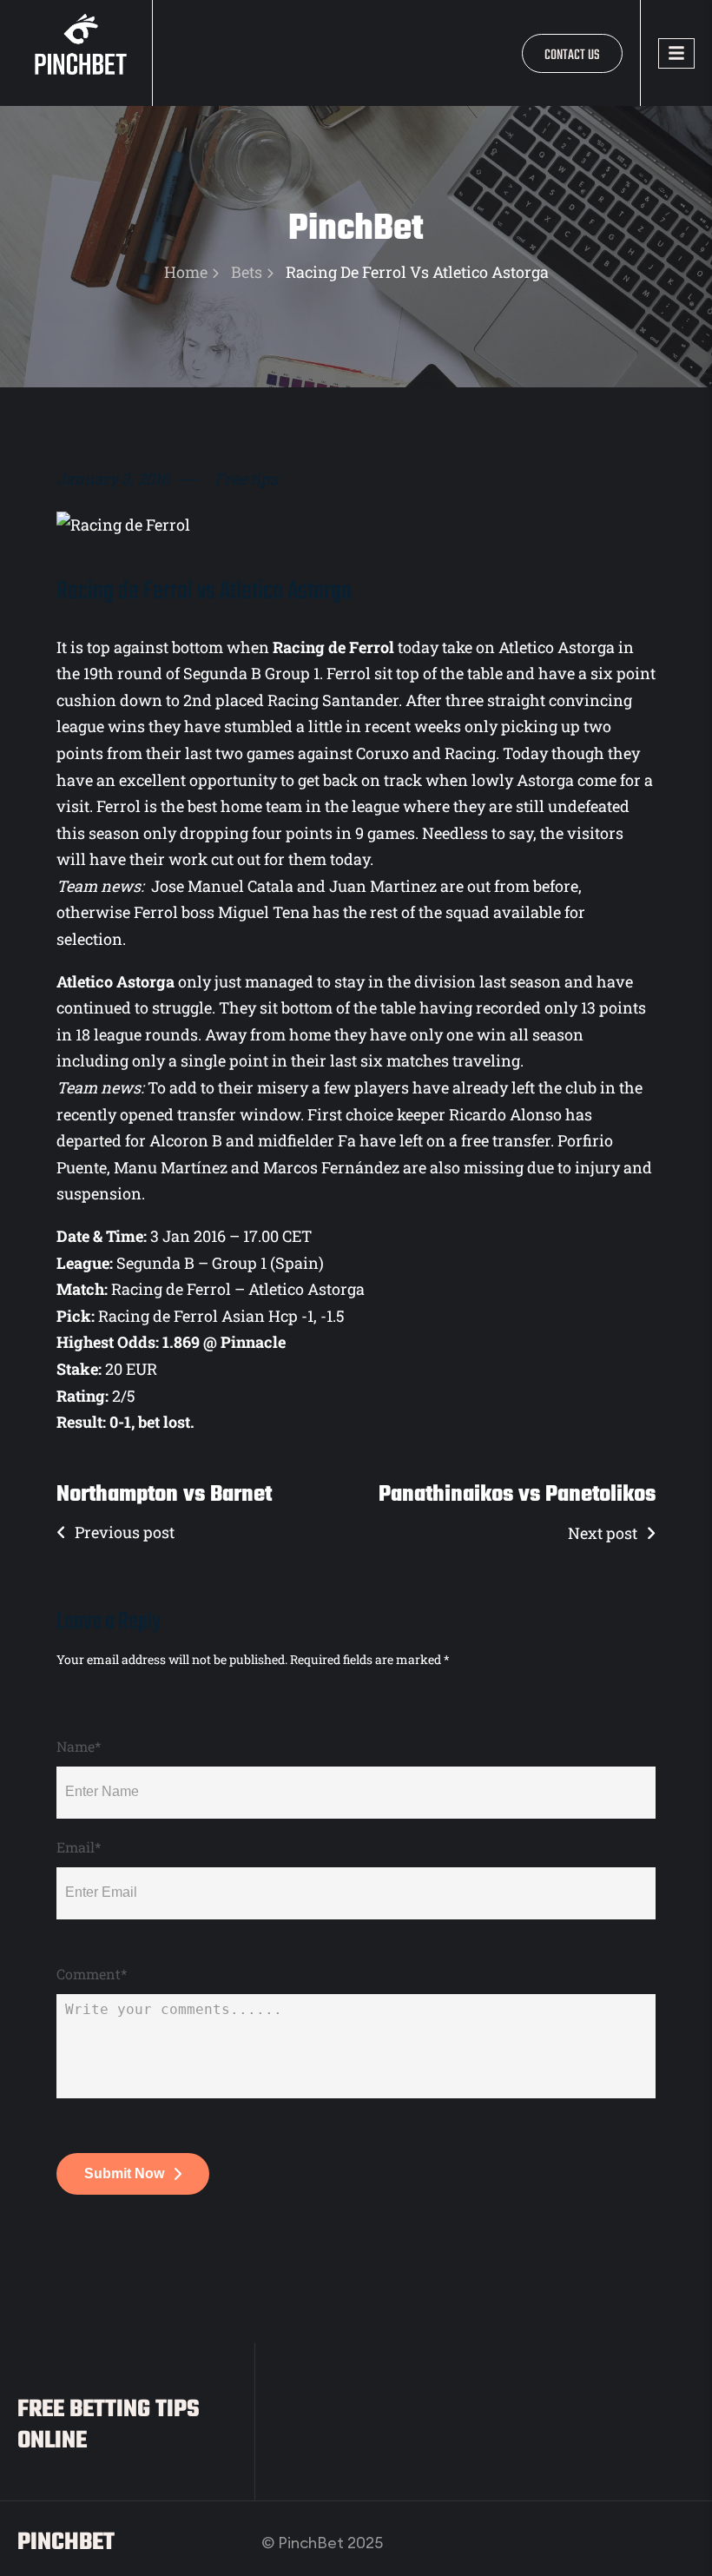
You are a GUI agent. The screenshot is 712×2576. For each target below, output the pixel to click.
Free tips (246, 479)
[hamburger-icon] (676, 53)
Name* (79, 1747)
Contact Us (572, 56)
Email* (79, 1847)
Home (186, 272)
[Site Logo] (85, 51)
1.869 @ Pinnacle (224, 1342)
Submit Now (124, 2173)
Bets (247, 272)
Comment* (92, 1974)
